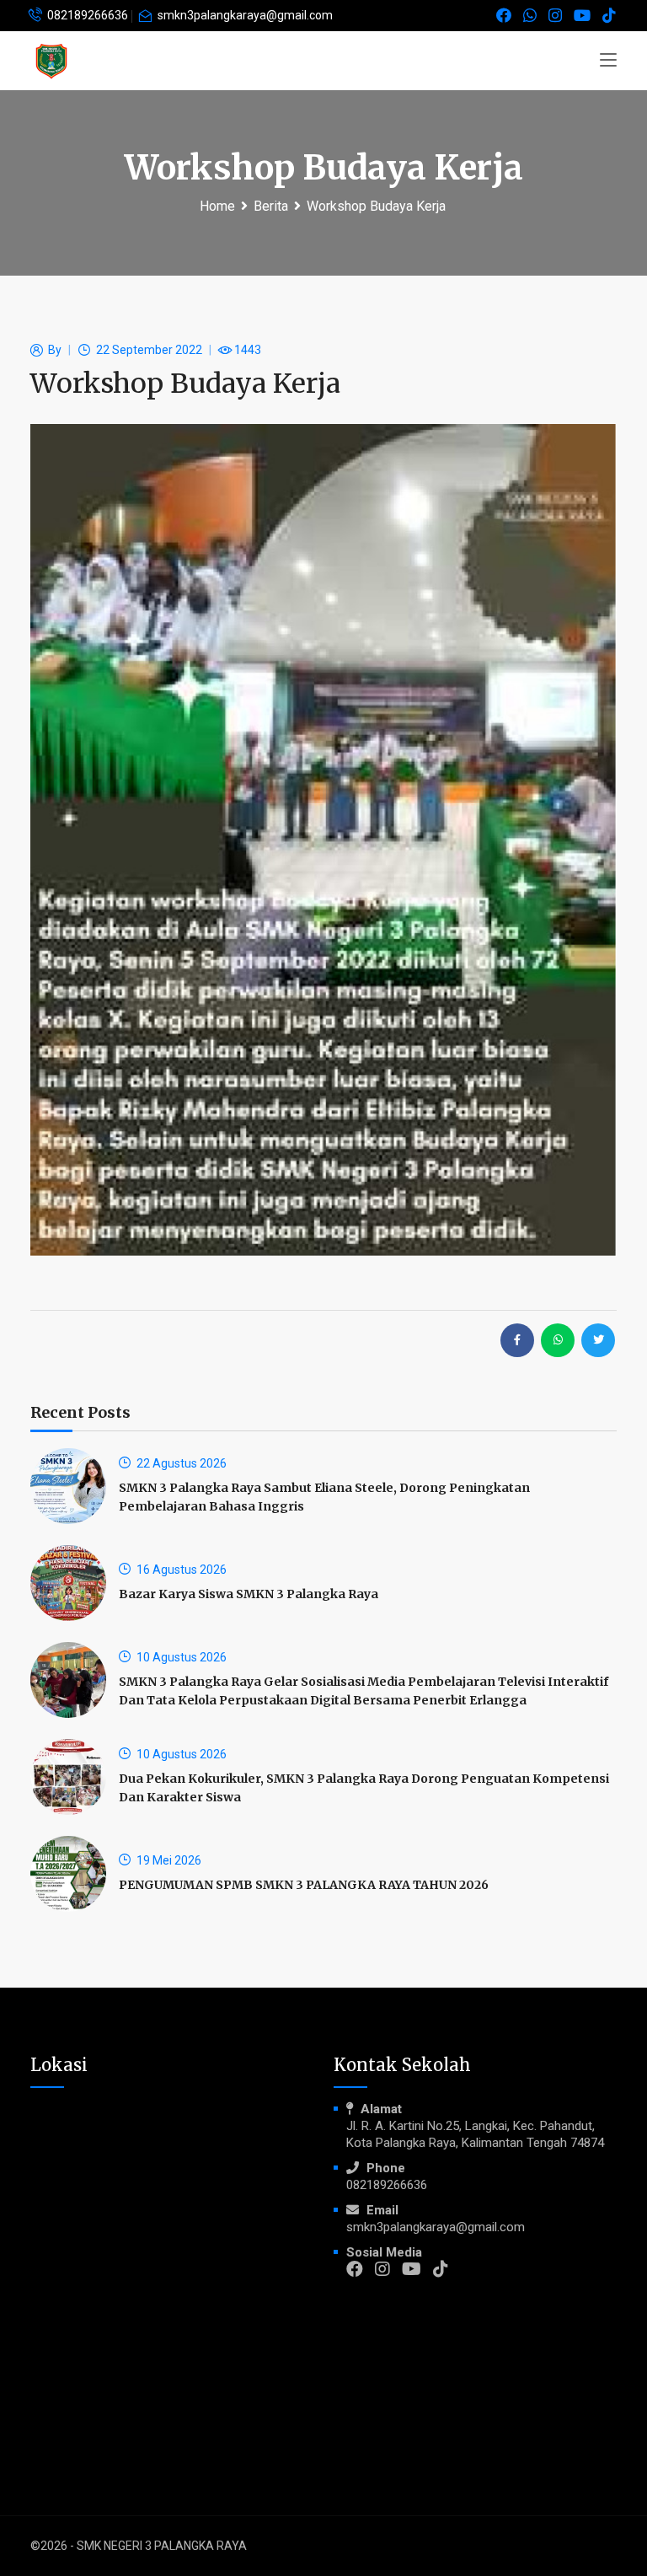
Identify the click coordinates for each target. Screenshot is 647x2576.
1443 (248, 350)
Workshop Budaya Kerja (376, 206)
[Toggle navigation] (608, 61)
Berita (271, 206)
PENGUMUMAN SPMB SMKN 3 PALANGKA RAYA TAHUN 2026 (304, 1885)
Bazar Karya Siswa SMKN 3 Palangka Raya (249, 1594)
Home (217, 206)
